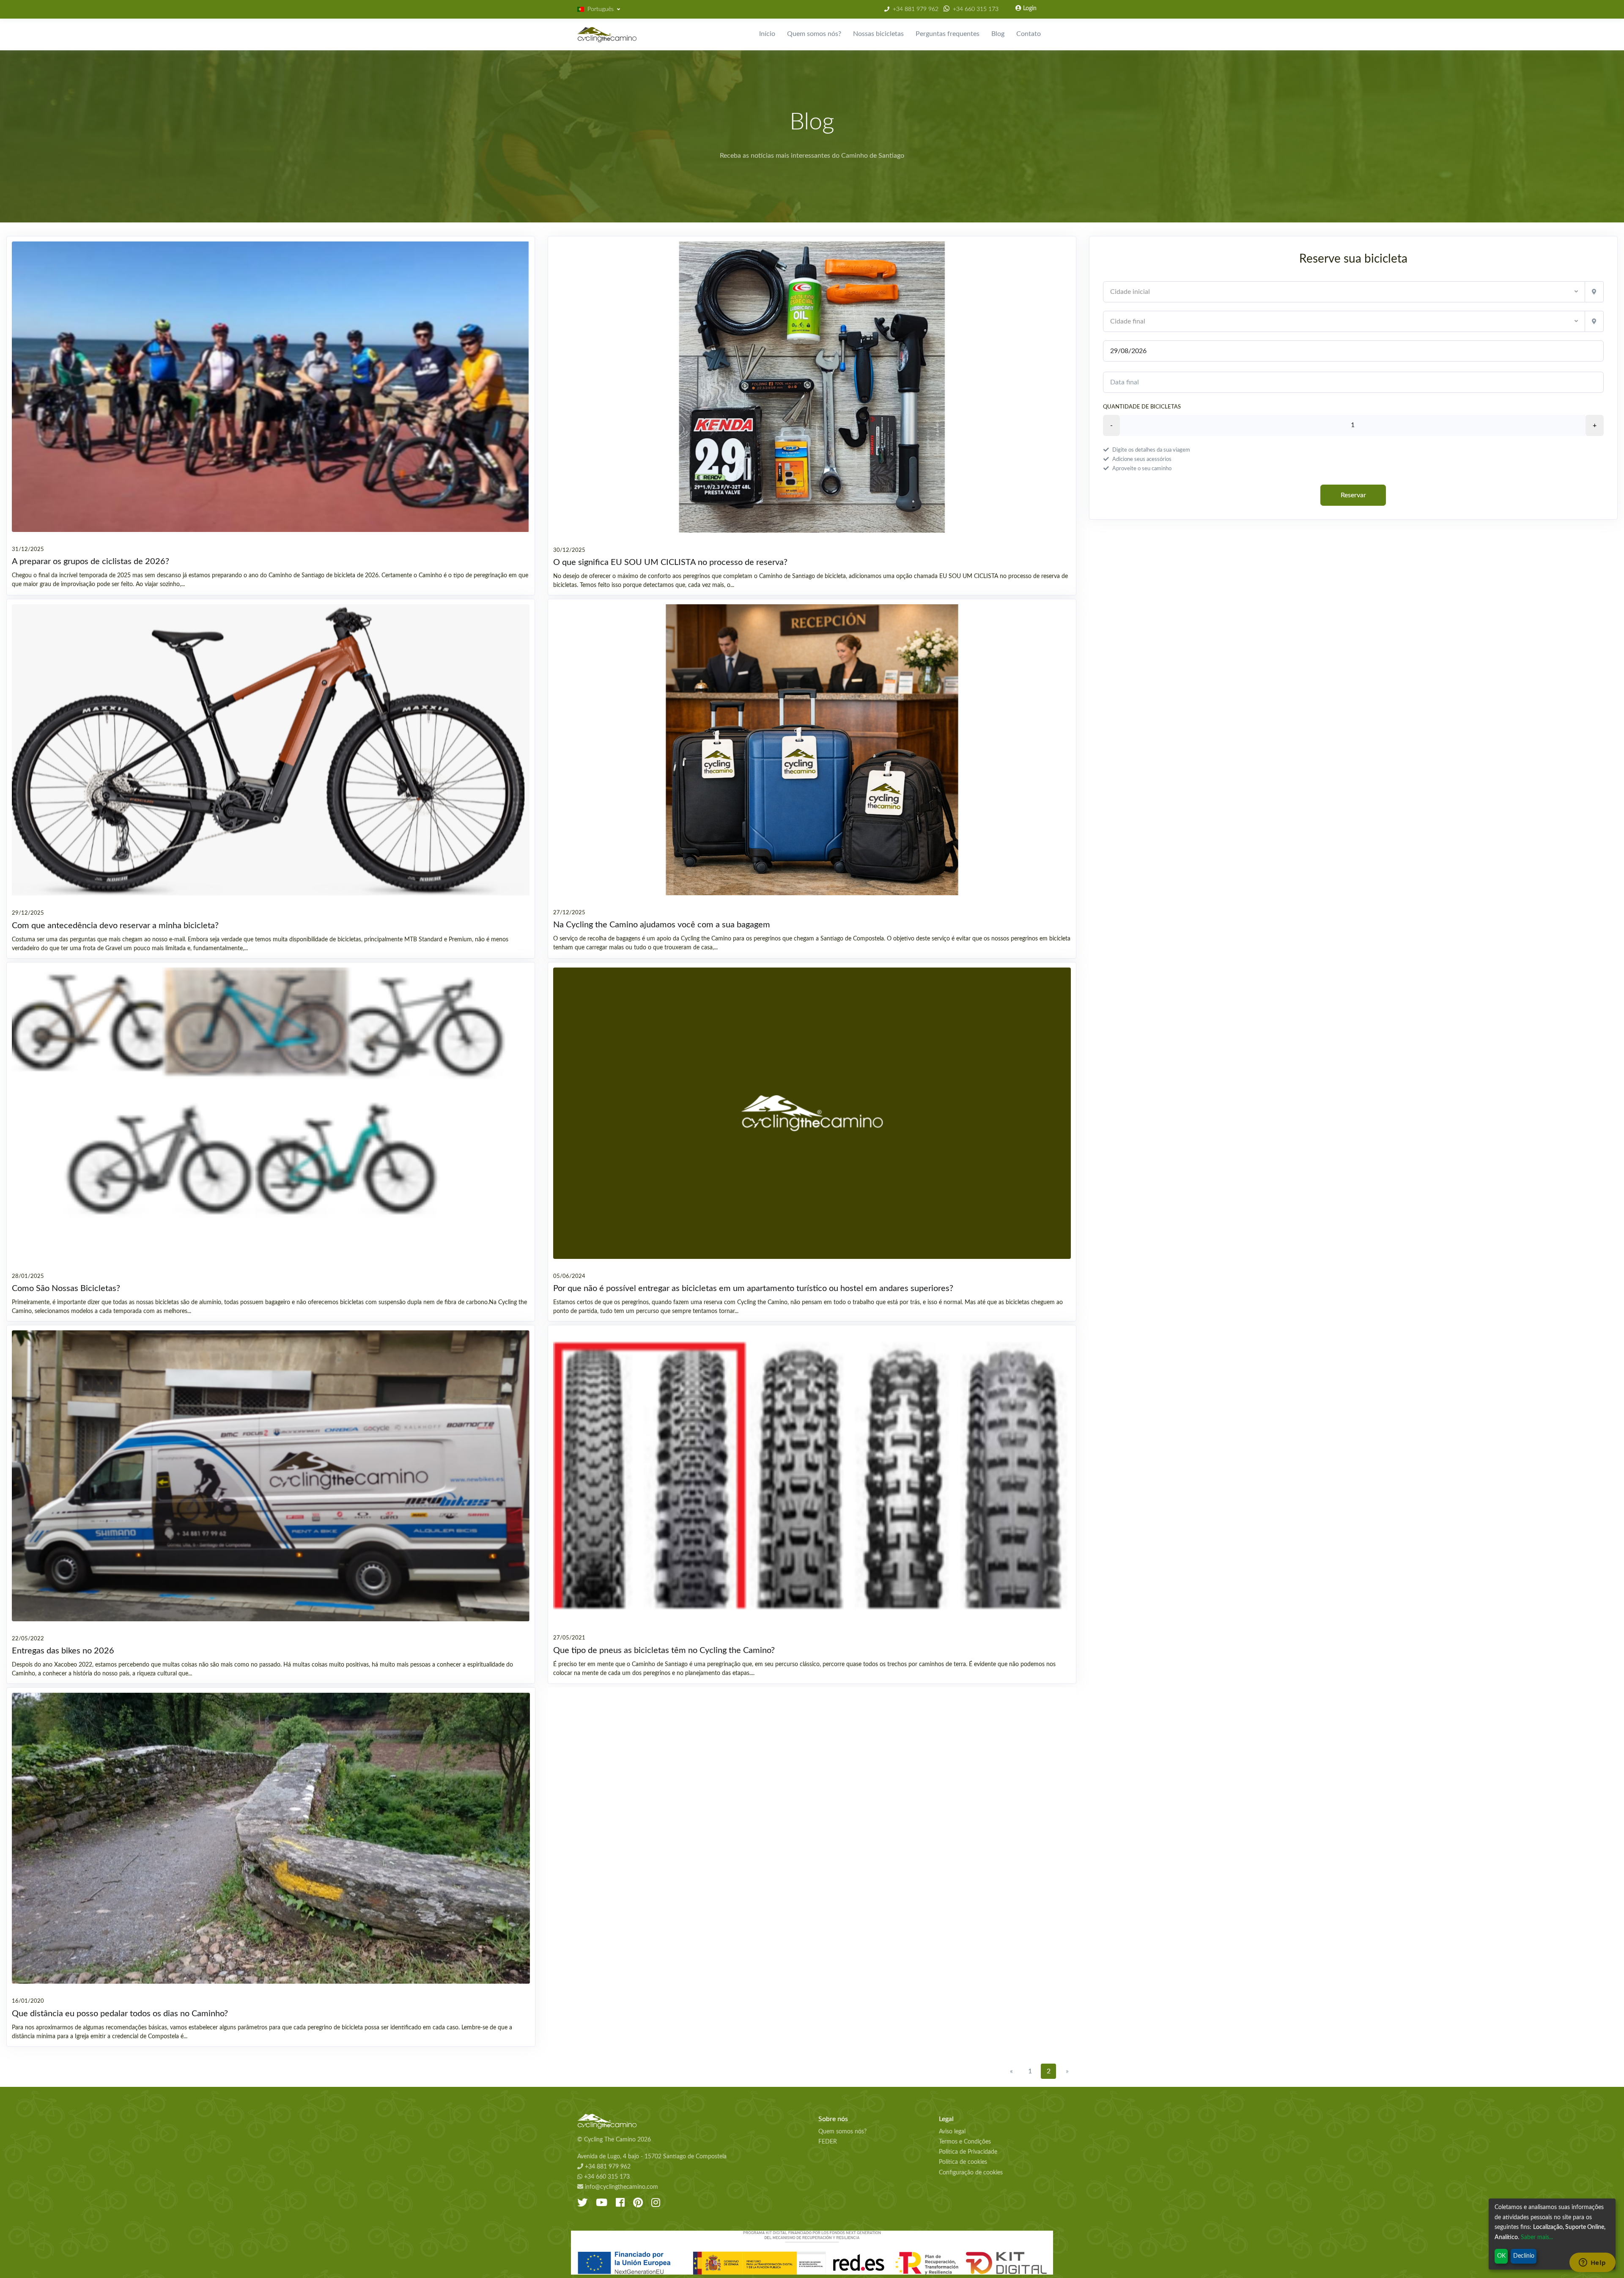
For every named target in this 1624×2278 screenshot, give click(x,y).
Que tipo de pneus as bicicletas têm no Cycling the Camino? (664, 1650)
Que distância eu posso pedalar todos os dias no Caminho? (120, 2014)
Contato (1029, 34)
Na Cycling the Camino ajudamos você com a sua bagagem (662, 925)
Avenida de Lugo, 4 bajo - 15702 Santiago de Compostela (652, 2157)
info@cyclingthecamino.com (621, 2187)
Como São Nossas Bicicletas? (66, 1288)
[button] (599, 10)
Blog (998, 34)
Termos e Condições (965, 2142)
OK (1501, 2256)
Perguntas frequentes (948, 34)
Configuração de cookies (971, 2173)
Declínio (1524, 2256)
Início (767, 34)
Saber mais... (1537, 2237)
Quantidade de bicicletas (1142, 407)
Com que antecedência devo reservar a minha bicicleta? (115, 926)
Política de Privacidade (968, 2152)
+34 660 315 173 (976, 9)
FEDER (828, 2142)
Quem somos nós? (814, 34)
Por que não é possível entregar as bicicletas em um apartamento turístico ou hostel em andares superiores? (753, 1288)
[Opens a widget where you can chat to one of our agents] (1592, 2263)
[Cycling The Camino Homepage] (691, 2122)
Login (1029, 8)
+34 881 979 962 (916, 9)
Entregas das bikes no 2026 (63, 1651)
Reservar (1353, 495)
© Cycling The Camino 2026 (614, 2140)
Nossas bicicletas (878, 34)
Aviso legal (952, 2132)
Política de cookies (963, 2162)
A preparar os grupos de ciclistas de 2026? (91, 562)
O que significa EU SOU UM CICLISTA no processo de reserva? (670, 562)
